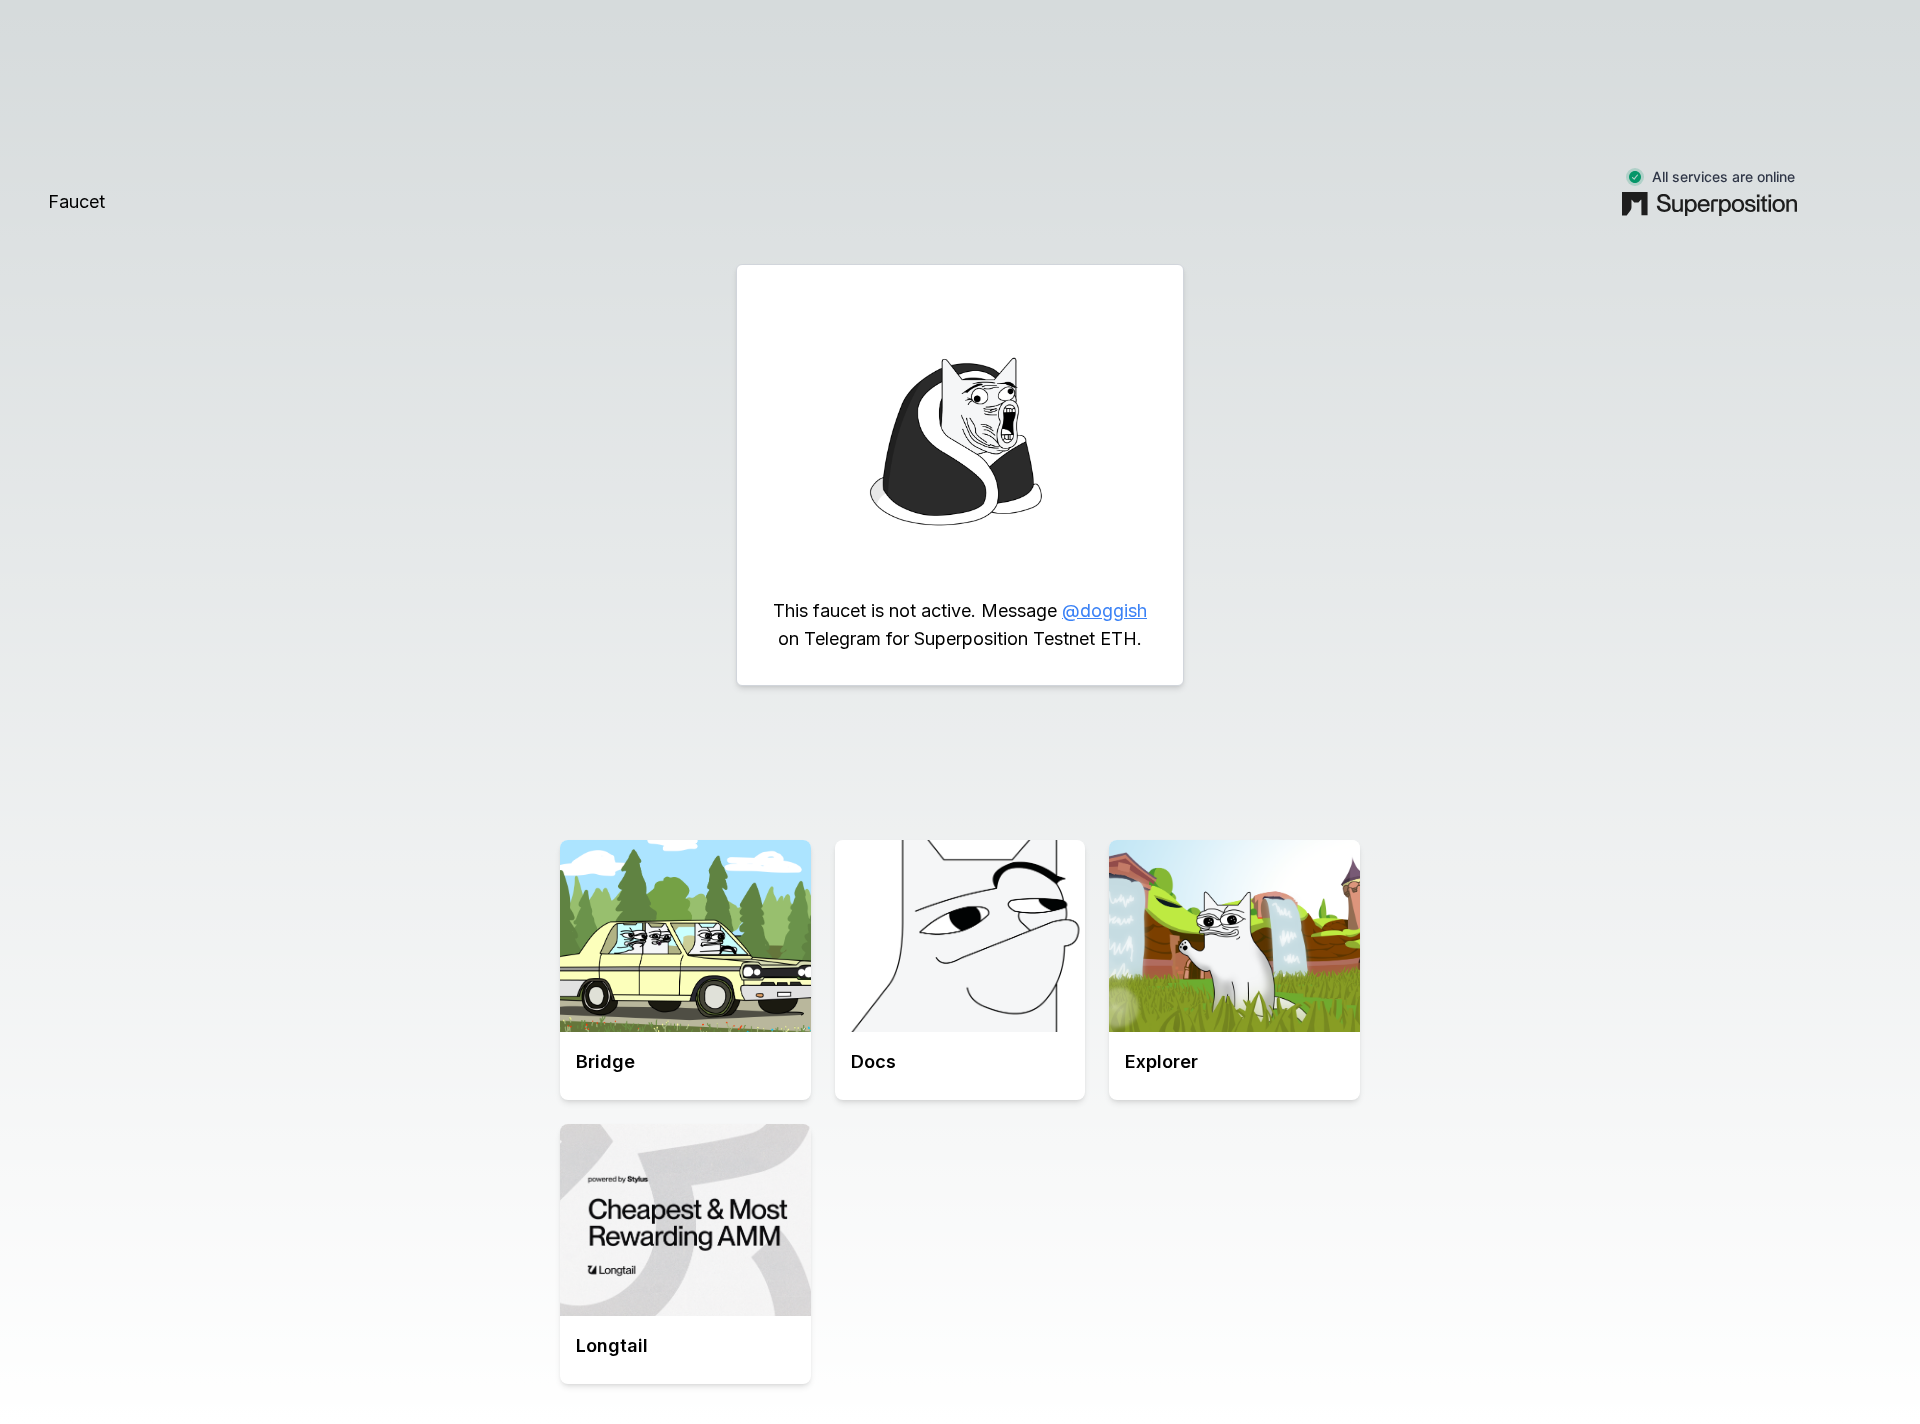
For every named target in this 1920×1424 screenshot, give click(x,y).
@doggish (1104, 610)
